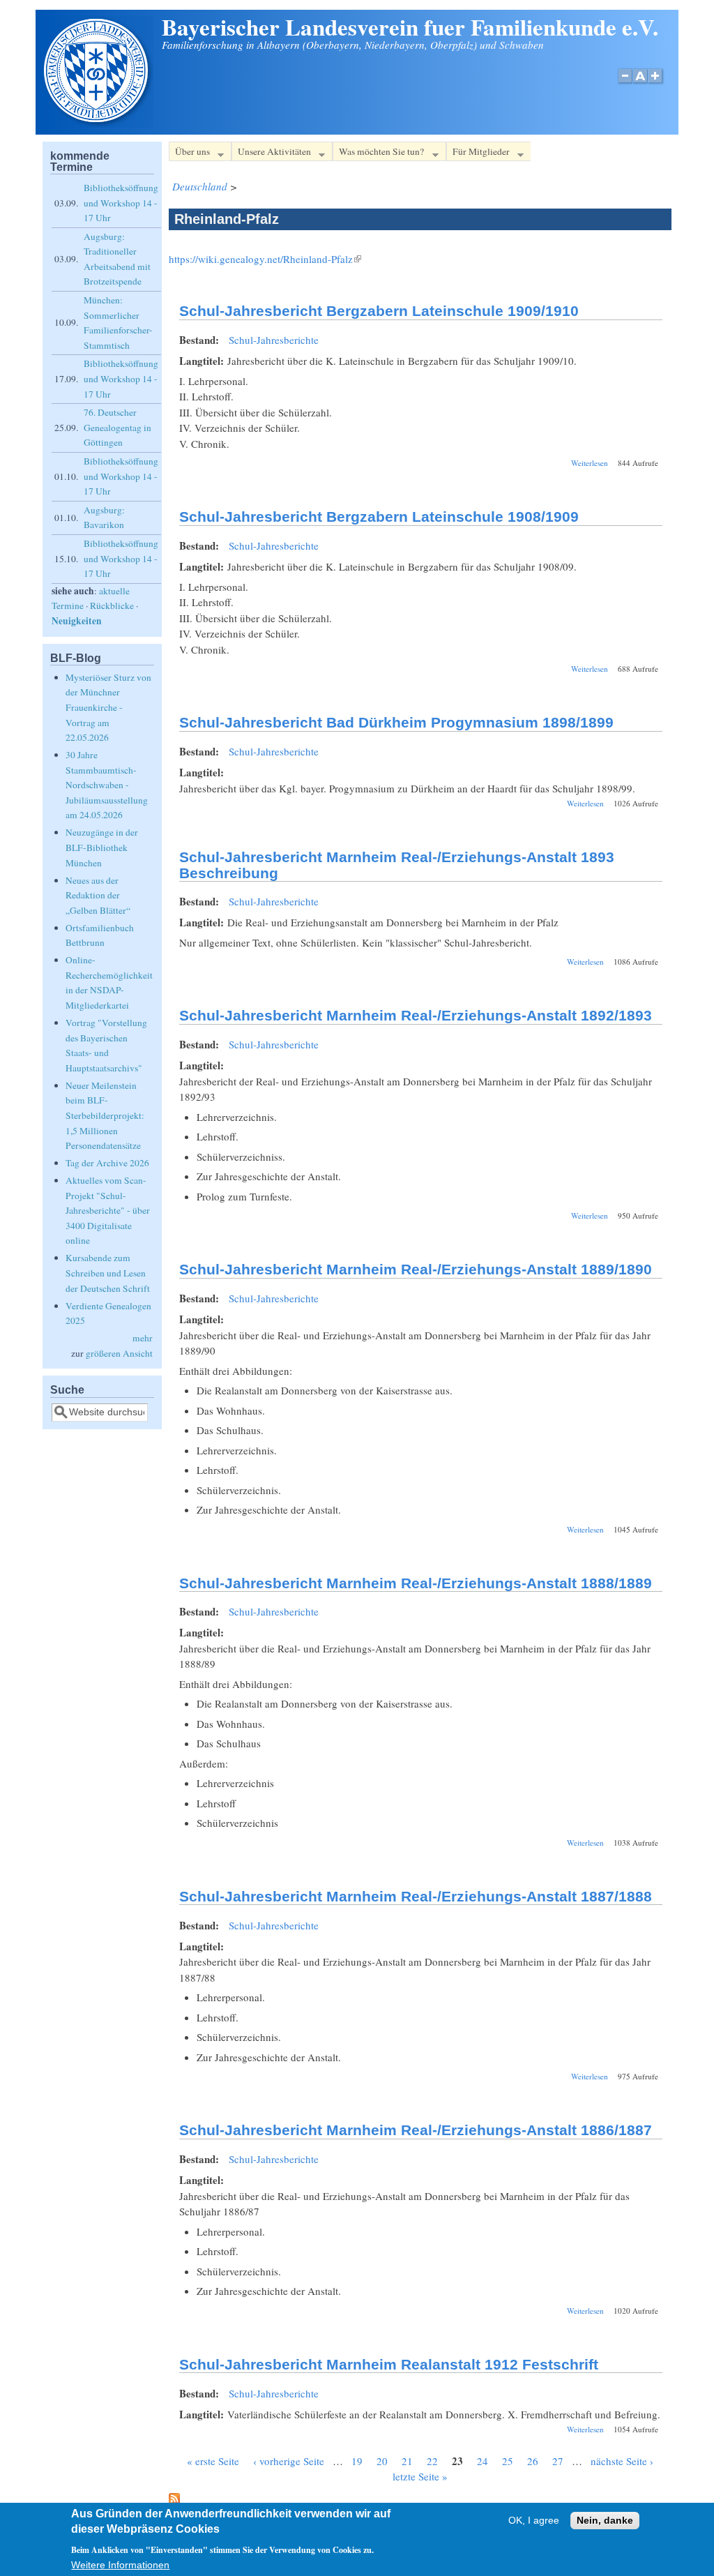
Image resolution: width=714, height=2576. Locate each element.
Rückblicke (112, 605)
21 (407, 2461)
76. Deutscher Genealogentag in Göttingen (117, 427)
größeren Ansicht (119, 1353)
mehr (143, 1338)
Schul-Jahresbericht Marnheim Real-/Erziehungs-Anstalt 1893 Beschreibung (397, 865)
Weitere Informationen (120, 2565)
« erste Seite (213, 2461)
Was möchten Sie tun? (378, 153)
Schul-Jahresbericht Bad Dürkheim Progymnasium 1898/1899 (396, 722)
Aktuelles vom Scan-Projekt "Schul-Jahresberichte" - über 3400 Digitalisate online (108, 1210)
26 (533, 2461)
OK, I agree (534, 2521)
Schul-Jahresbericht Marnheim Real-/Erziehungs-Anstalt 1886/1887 (416, 2130)
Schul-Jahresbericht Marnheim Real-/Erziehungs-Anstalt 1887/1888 (416, 1896)
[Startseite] (98, 123)
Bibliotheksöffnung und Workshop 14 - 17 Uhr (121, 203)
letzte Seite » (420, 2476)
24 (483, 2461)
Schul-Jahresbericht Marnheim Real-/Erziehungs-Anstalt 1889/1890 (416, 1269)
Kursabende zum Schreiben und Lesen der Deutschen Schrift (108, 1273)
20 (382, 2461)
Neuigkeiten (77, 621)
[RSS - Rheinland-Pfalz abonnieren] (174, 2500)
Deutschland (200, 186)
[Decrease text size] (625, 83)
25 (508, 2461)
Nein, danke (605, 2521)
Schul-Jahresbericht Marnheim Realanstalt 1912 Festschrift (389, 2364)
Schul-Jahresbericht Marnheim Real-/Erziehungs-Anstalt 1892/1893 (416, 1015)
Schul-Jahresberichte (274, 340)
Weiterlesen (590, 463)
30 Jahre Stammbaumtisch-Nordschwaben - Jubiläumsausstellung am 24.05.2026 (107, 785)
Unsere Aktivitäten (271, 153)
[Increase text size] (656, 83)
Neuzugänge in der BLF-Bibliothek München (102, 847)
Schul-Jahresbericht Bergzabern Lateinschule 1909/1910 (379, 311)
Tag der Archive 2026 (107, 1163)
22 (432, 2461)
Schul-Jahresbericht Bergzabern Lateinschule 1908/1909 (379, 517)
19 (357, 2461)
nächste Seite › (622, 2461)
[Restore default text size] (640, 83)
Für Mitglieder (478, 153)
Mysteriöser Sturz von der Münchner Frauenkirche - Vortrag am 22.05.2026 (108, 707)
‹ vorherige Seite (289, 2461)
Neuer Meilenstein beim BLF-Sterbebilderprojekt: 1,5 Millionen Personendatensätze (105, 1115)
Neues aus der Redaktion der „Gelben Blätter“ (98, 895)
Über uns (189, 153)
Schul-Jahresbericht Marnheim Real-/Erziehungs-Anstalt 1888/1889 (416, 1583)
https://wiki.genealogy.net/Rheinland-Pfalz (265, 259)
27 (558, 2461)
